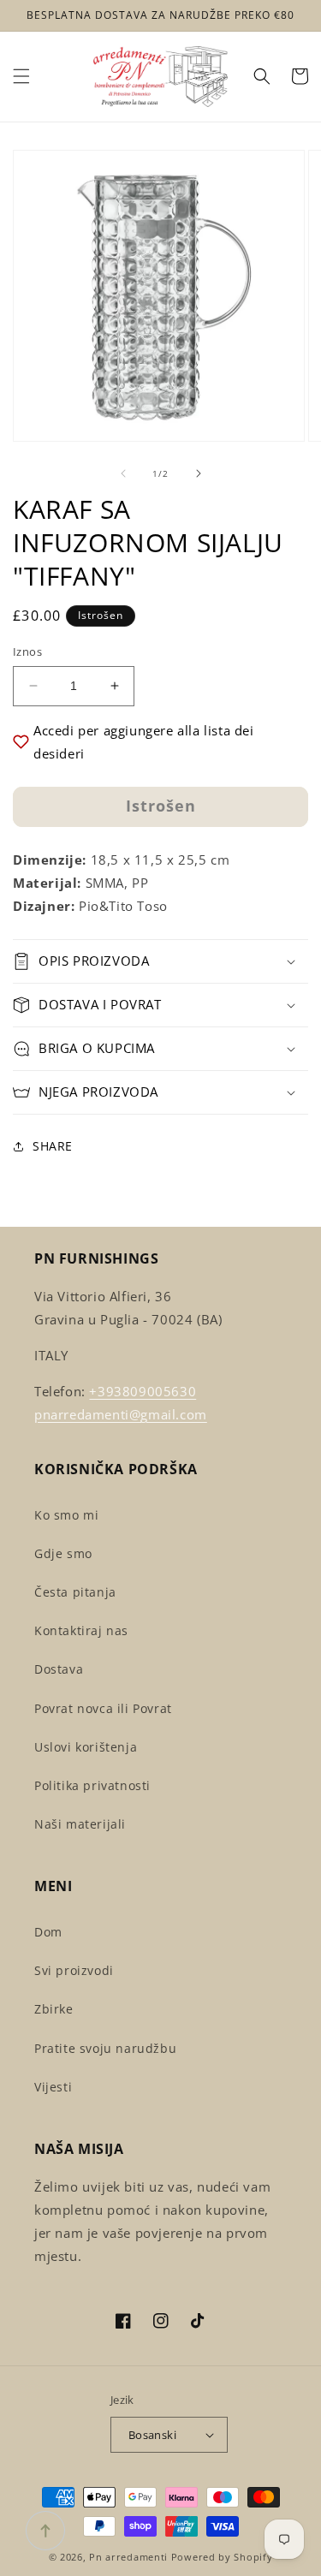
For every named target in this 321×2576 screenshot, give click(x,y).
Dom (48, 1932)
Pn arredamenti (130, 2557)
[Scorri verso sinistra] (123, 473)
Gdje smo (63, 1553)
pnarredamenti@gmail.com (121, 1414)
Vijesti (53, 2087)
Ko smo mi (66, 1515)
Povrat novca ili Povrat (103, 1708)
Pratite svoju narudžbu (105, 2048)
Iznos (27, 651)
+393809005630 (143, 1391)
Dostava (59, 1669)
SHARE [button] (53, 1146)
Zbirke (54, 2009)
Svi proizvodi (74, 1970)
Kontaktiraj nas (81, 1630)
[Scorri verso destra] (199, 473)
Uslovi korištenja (86, 1747)
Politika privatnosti (92, 1785)
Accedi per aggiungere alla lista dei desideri (144, 742)
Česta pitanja (75, 1592)
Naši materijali (80, 1824)
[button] (21, 76)
